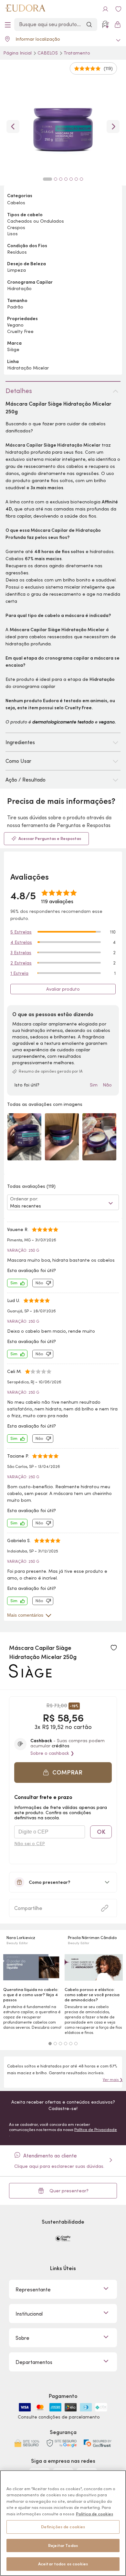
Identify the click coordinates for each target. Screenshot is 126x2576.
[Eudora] (25, 9)
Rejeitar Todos (63, 2546)
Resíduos (17, 252)
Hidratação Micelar (28, 368)
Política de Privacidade (96, 2130)
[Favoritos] (118, 9)
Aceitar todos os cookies (63, 2564)
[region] (63, 2523)
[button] (114, 1648)
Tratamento (77, 53)
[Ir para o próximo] (113, 126)
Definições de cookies (63, 2527)
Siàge (13, 349)
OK (101, 1832)
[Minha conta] (105, 9)
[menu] (8, 25)
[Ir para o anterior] (13, 126)
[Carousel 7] (81, 179)
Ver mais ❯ (113, 2080)
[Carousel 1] (50, 2044)
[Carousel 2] (55, 2044)
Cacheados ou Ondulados (36, 221)
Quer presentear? (69, 2191)
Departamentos (34, 2362)
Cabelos (48, 53)
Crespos (16, 227)
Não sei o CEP (30, 1844)
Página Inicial (18, 53)
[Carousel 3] (60, 2044)
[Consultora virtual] (105, 25)
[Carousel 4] (66, 2044)
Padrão (15, 307)
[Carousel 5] (71, 2044)
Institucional (29, 2314)
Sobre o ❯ (52, 1753)
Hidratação (19, 288)
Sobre (22, 2338)
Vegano (15, 325)
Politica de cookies (94, 2514)
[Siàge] (30, 1675)
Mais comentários (25, 1615)
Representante (33, 2289)
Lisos (12, 234)
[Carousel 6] (76, 2044)
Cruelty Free (20, 331)
